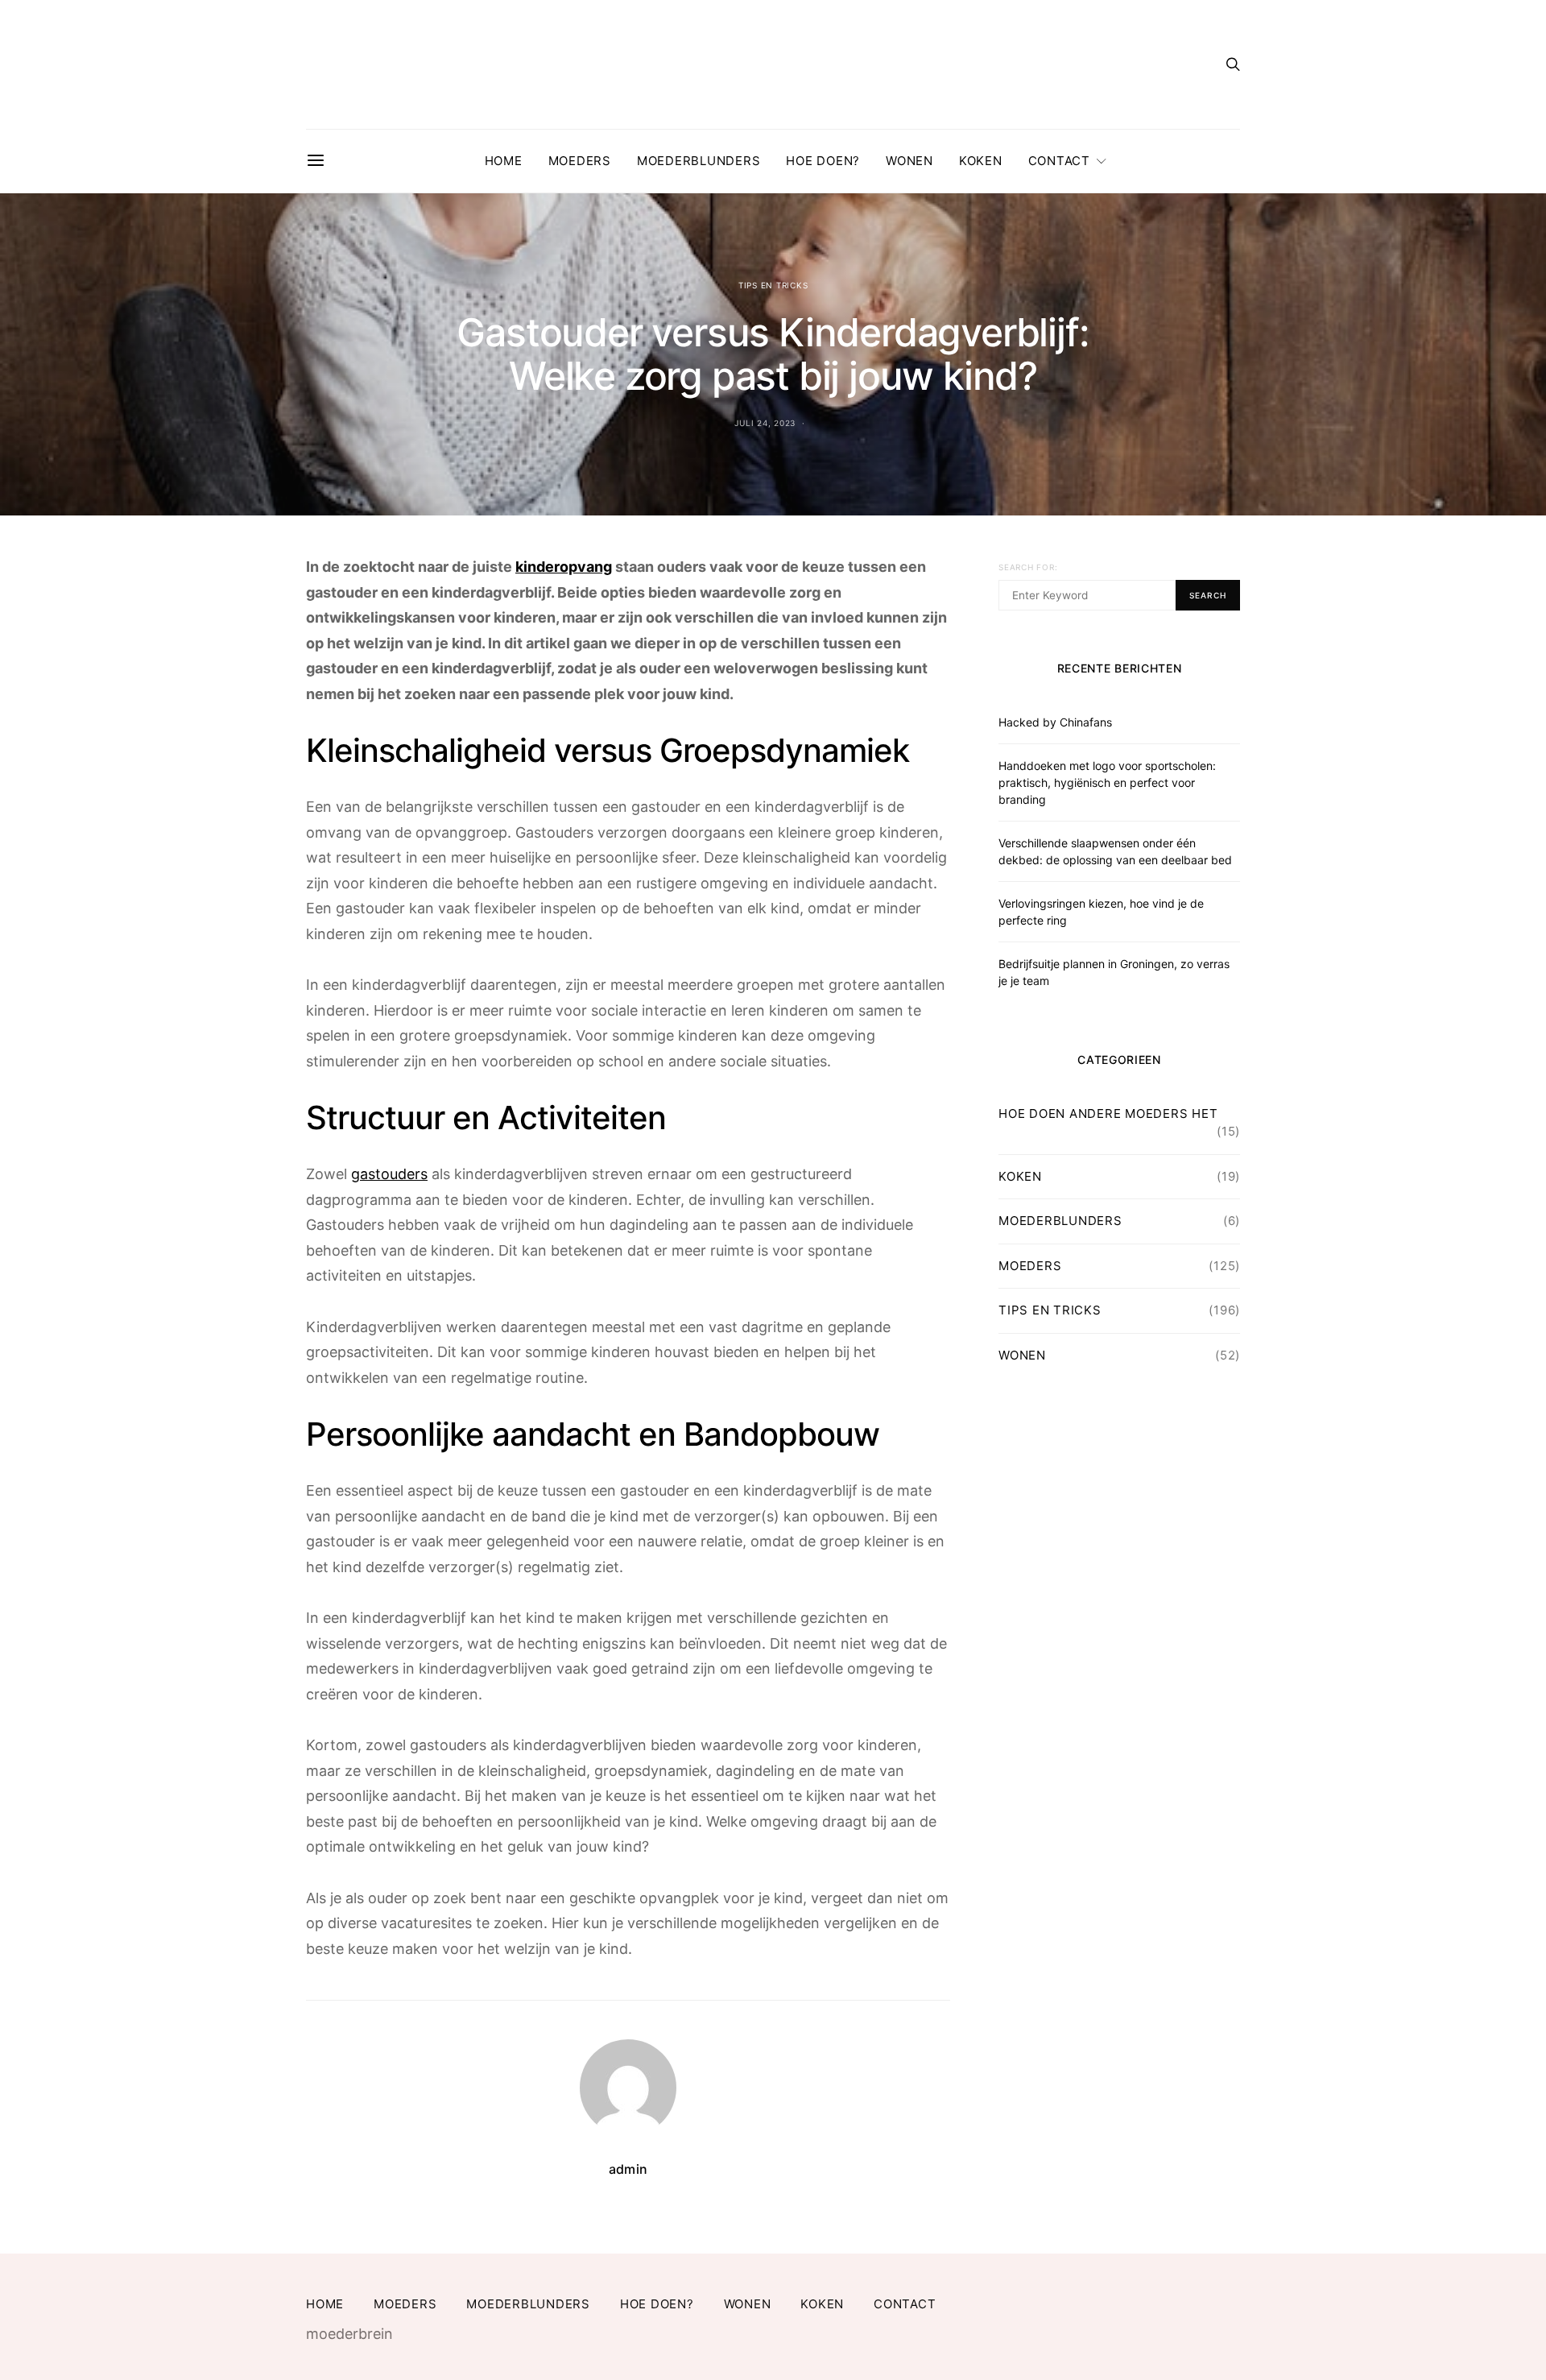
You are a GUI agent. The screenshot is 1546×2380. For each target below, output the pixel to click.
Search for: (1028, 567)
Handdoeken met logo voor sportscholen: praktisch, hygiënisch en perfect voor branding (1107, 782)
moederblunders (699, 161)
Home (504, 161)
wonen (909, 161)
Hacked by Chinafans (1055, 722)
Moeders (580, 161)
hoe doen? (823, 161)
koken (981, 161)
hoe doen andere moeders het (1108, 1113)
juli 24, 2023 (765, 423)
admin (628, 2169)
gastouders (389, 1174)
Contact (1059, 161)
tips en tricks (773, 285)
